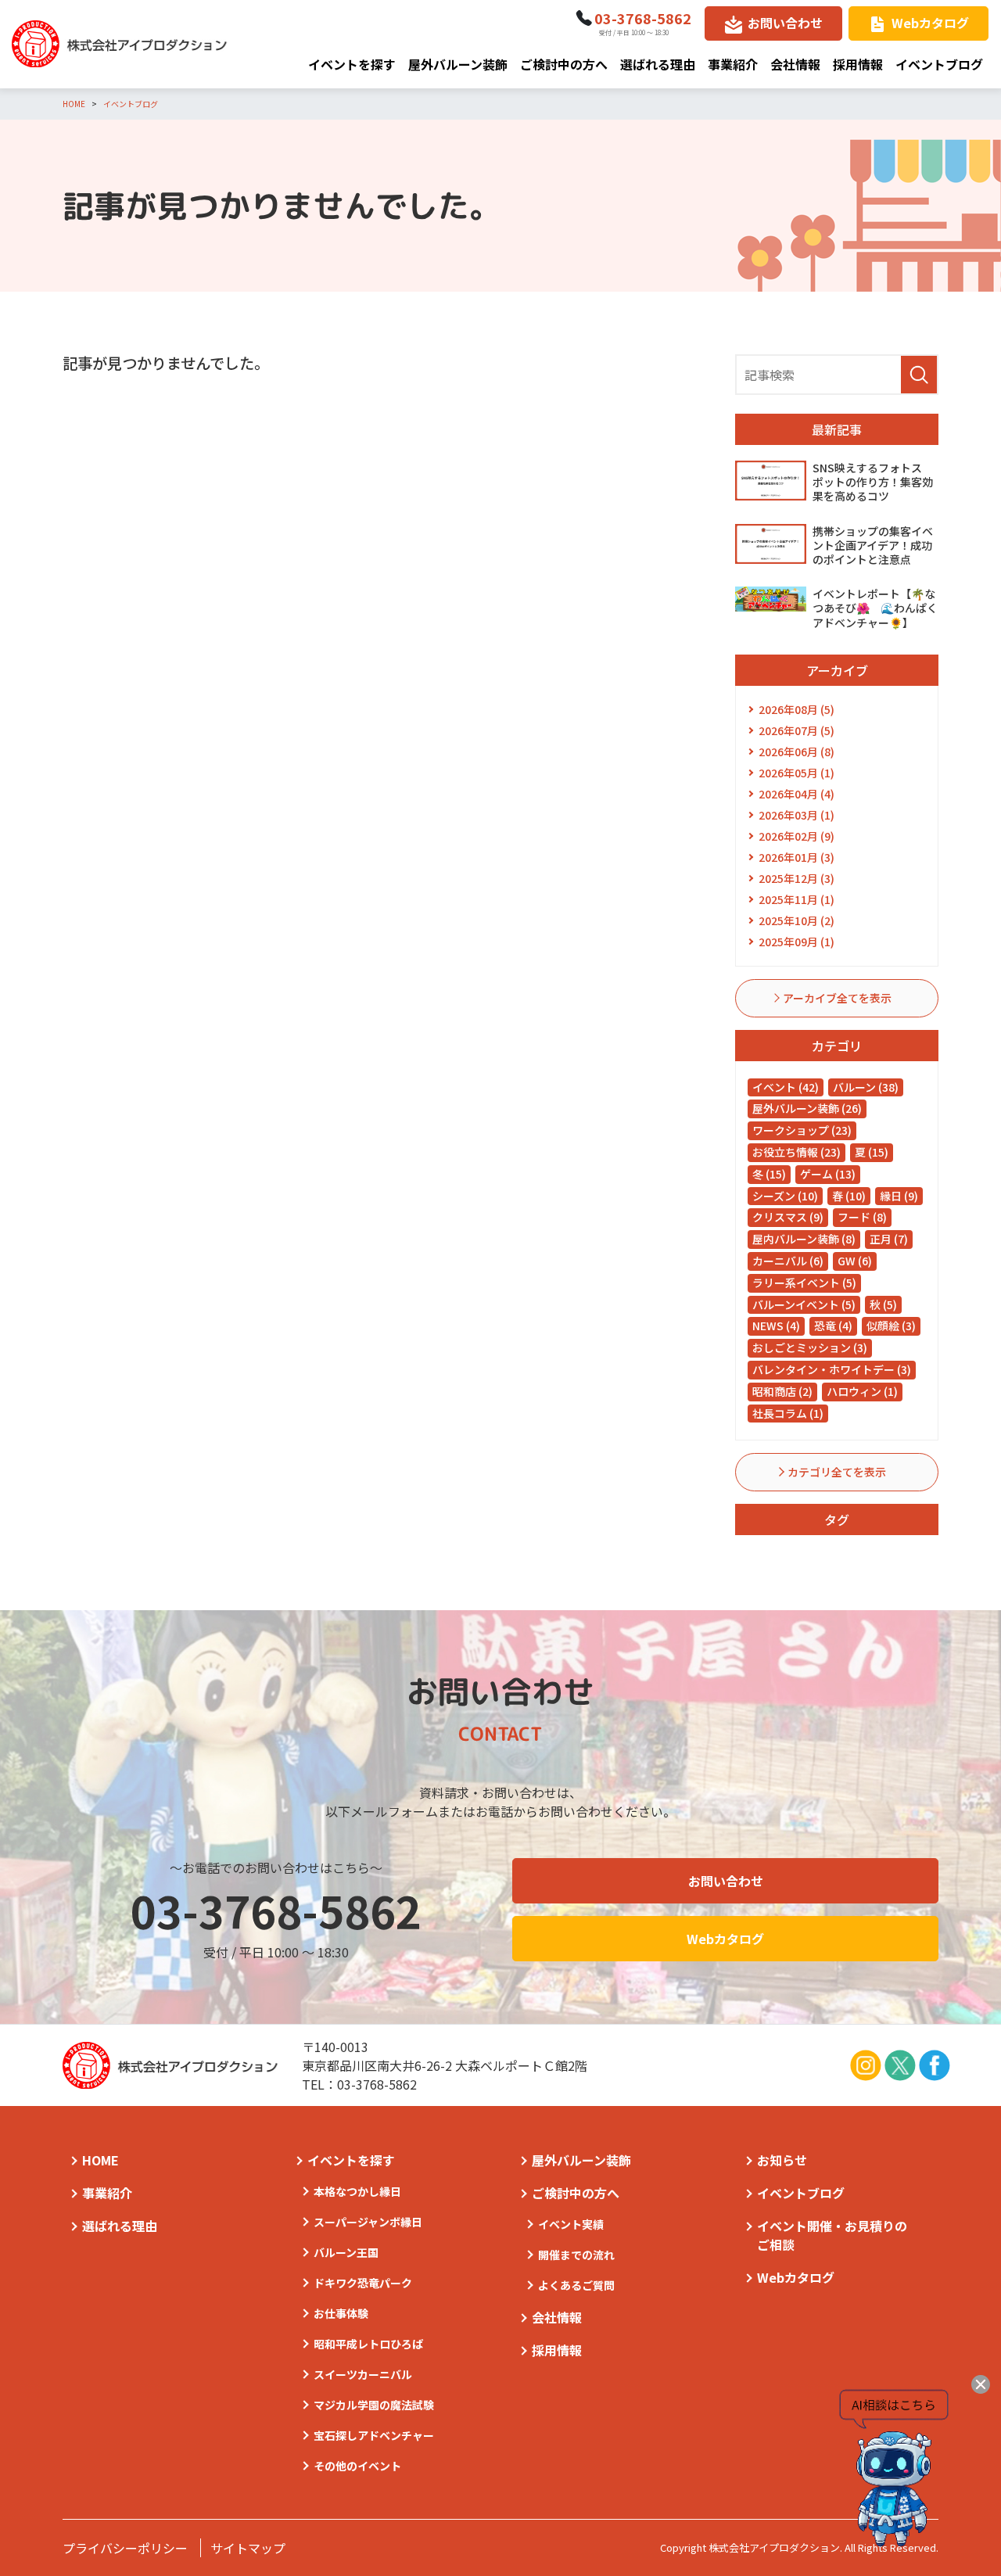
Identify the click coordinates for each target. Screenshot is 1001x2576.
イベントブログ (939, 64)
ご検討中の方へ (564, 64)
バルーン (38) (866, 1087)
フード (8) (862, 1217)
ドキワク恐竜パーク (363, 2283)
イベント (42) (786, 1087)
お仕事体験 (341, 2313)
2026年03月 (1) (796, 815)
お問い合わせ (785, 23)
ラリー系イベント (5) (804, 1283)
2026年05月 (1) (796, 773)
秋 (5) (883, 1304)
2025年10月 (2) (796, 920)
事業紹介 (733, 64)
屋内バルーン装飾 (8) (804, 1239)
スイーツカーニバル (363, 2374)
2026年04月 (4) (796, 794)
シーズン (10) (785, 1196)
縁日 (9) (899, 1196)
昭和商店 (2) (782, 1391)
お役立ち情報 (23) (796, 1152)
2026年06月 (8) (796, 752)
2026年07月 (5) (796, 730)
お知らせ (782, 2160)
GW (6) (855, 1261)
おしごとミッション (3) (810, 1347)
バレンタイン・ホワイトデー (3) (832, 1369)
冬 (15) (769, 1174)
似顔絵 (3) (891, 1326)
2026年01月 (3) (796, 857)
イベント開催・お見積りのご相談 (832, 2235)
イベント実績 (571, 2224)
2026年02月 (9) (796, 836)
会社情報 (795, 64)
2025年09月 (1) (796, 942)
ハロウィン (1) (862, 1391)
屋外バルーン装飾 (458, 64)
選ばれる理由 (658, 64)
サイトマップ (248, 2548)
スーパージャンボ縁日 (368, 2222)
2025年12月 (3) (796, 878)
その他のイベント (357, 2466)
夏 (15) (872, 1152)
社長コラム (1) (788, 1413)
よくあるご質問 (576, 2285)
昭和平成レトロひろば (368, 2344)
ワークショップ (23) (802, 1130)
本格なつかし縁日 (357, 2191)
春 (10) (849, 1196)
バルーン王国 (346, 2252)
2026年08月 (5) (796, 709)
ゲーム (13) (828, 1174)
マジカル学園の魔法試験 (374, 2405)
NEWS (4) (776, 1326)
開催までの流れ (576, 2255)
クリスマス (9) (788, 1217)
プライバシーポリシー (125, 2548)
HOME (100, 2160)
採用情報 (858, 64)
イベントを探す (352, 64)
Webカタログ (930, 23)
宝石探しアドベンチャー (374, 2435)
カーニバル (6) (788, 1261)
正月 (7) (889, 1239)
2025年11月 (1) (796, 899)
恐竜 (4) (833, 1326)
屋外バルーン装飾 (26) (807, 1108)
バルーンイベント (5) (804, 1304)
